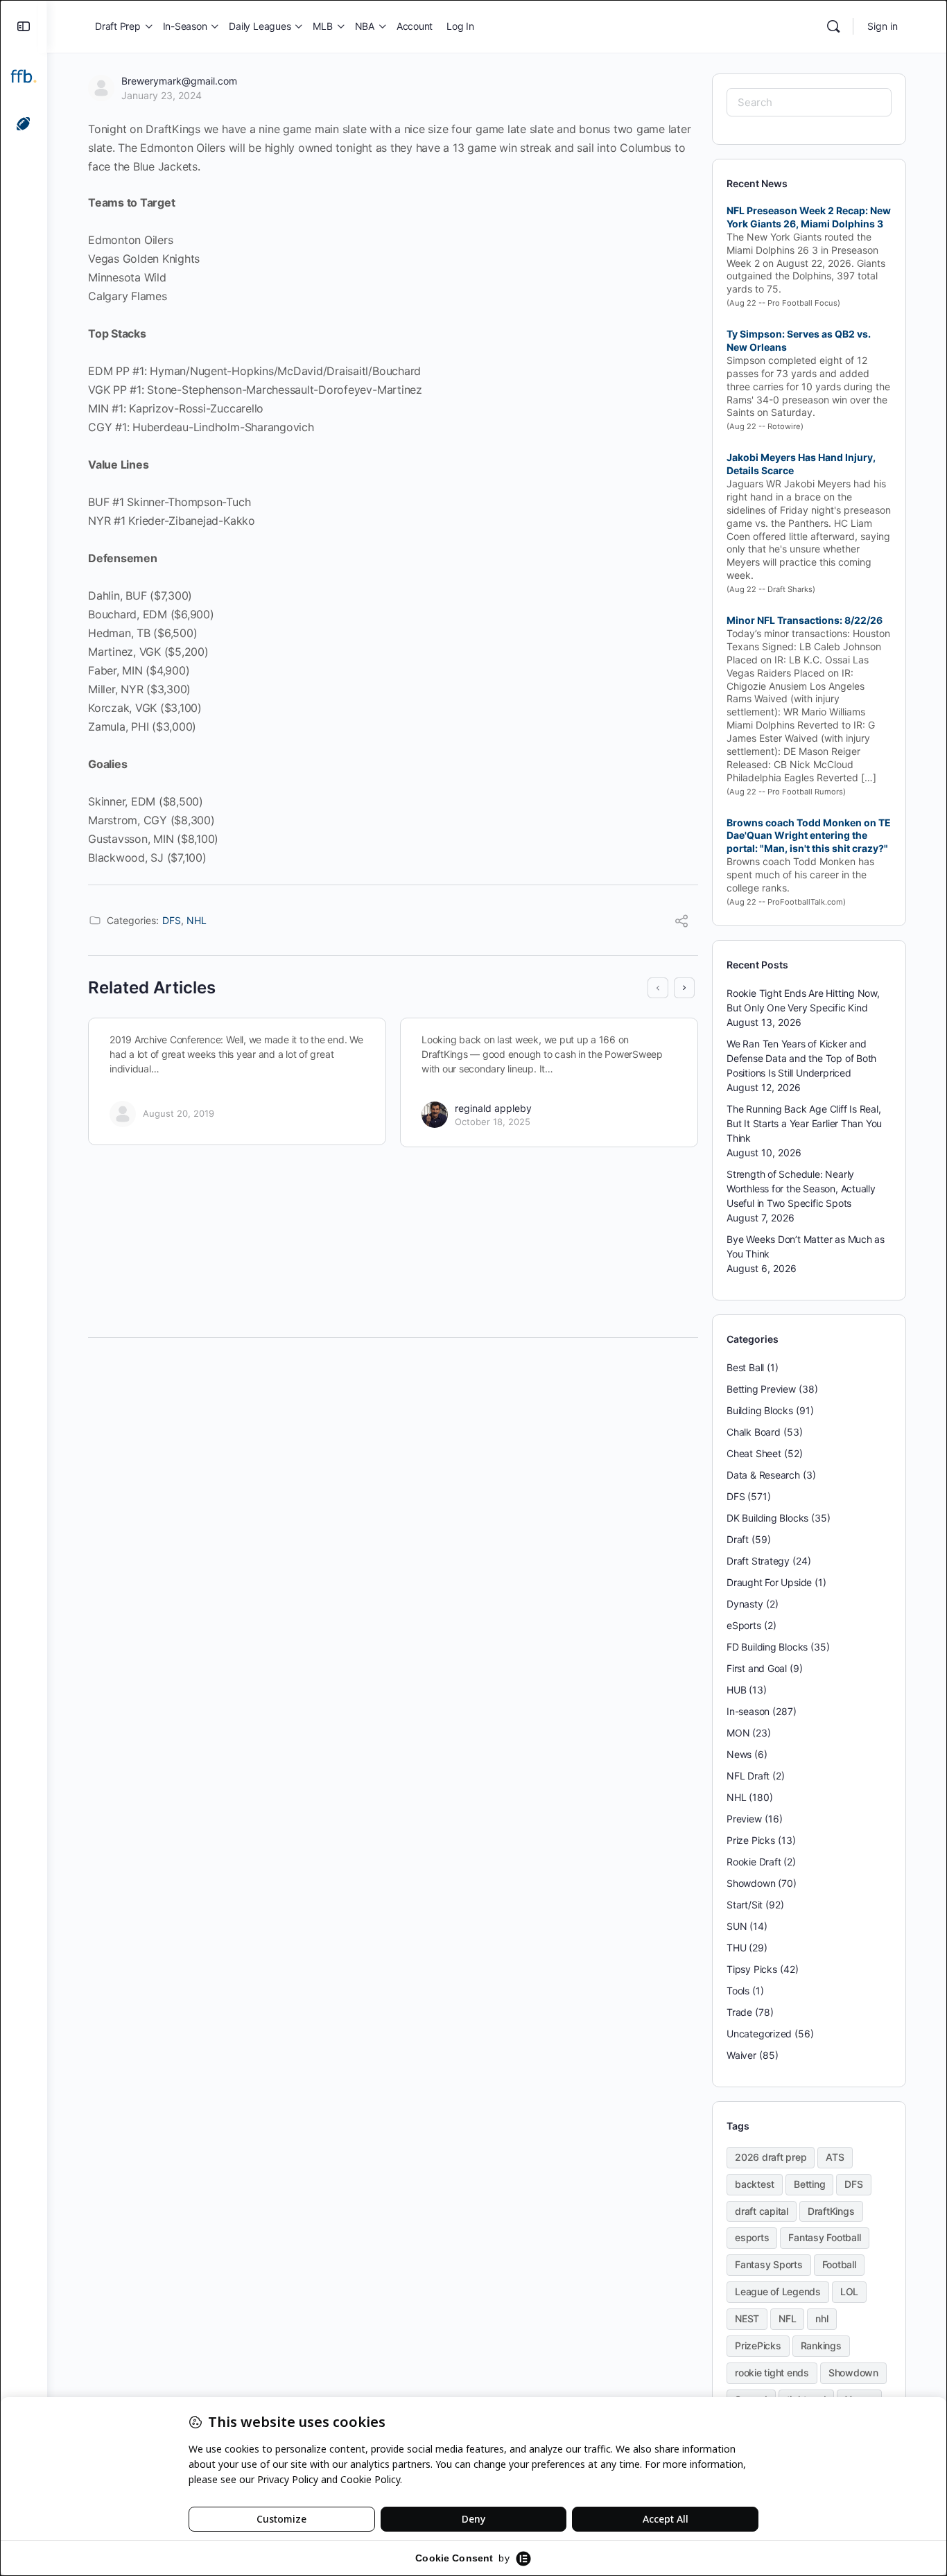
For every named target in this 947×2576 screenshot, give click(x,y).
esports (752, 2237)
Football (839, 2264)
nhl (822, 2318)
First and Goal (757, 1668)
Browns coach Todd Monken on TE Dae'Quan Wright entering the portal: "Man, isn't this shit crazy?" (809, 836)
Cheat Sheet (754, 1453)
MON (738, 1733)
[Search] (833, 26)
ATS (835, 2157)
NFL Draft (748, 1776)
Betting (809, 2184)
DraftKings (831, 2211)
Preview (744, 1819)
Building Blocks (760, 1410)
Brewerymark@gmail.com (179, 81)
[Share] (681, 923)
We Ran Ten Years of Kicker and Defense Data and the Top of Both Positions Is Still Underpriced (801, 1058)
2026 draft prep (771, 2157)
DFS (172, 920)
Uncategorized (759, 2034)
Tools (738, 1991)
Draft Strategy (758, 1561)
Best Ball (745, 1367)
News (739, 1754)
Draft (738, 1539)
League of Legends (778, 2291)
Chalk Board (754, 1432)
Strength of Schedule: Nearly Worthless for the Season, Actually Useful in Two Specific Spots (801, 1189)
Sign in (883, 26)
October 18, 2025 (493, 1122)
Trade (739, 2012)
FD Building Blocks (767, 1647)
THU (736, 1948)
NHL (197, 920)
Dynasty (745, 1604)
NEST (747, 2318)
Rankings (821, 2346)
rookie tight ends (772, 2373)
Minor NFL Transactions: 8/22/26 (805, 620)
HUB (736, 1690)
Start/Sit (745, 1905)
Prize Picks (751, 1840)
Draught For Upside (769, 1582)
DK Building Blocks (767, 1518)
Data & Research (763, 1475)
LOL (849, 2291)
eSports (744, 1625)
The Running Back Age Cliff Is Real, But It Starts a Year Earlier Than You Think (804, 1123)
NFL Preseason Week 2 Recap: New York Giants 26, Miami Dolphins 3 (809, 217)
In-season (748, 1711)
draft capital (762, 2211)
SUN (737, 1926)
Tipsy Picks (752, 1969)
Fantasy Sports (769, 2264)
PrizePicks (758, 2346)
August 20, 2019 (179, 1113)
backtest (755, 2184)
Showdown (751, 1883)
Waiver (741, 2055)
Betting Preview (761, 1389)
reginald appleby (493, 1108)
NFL (787, 2318)
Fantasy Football (824, 2237)
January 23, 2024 (162, 95)
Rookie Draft (754, 1862)
